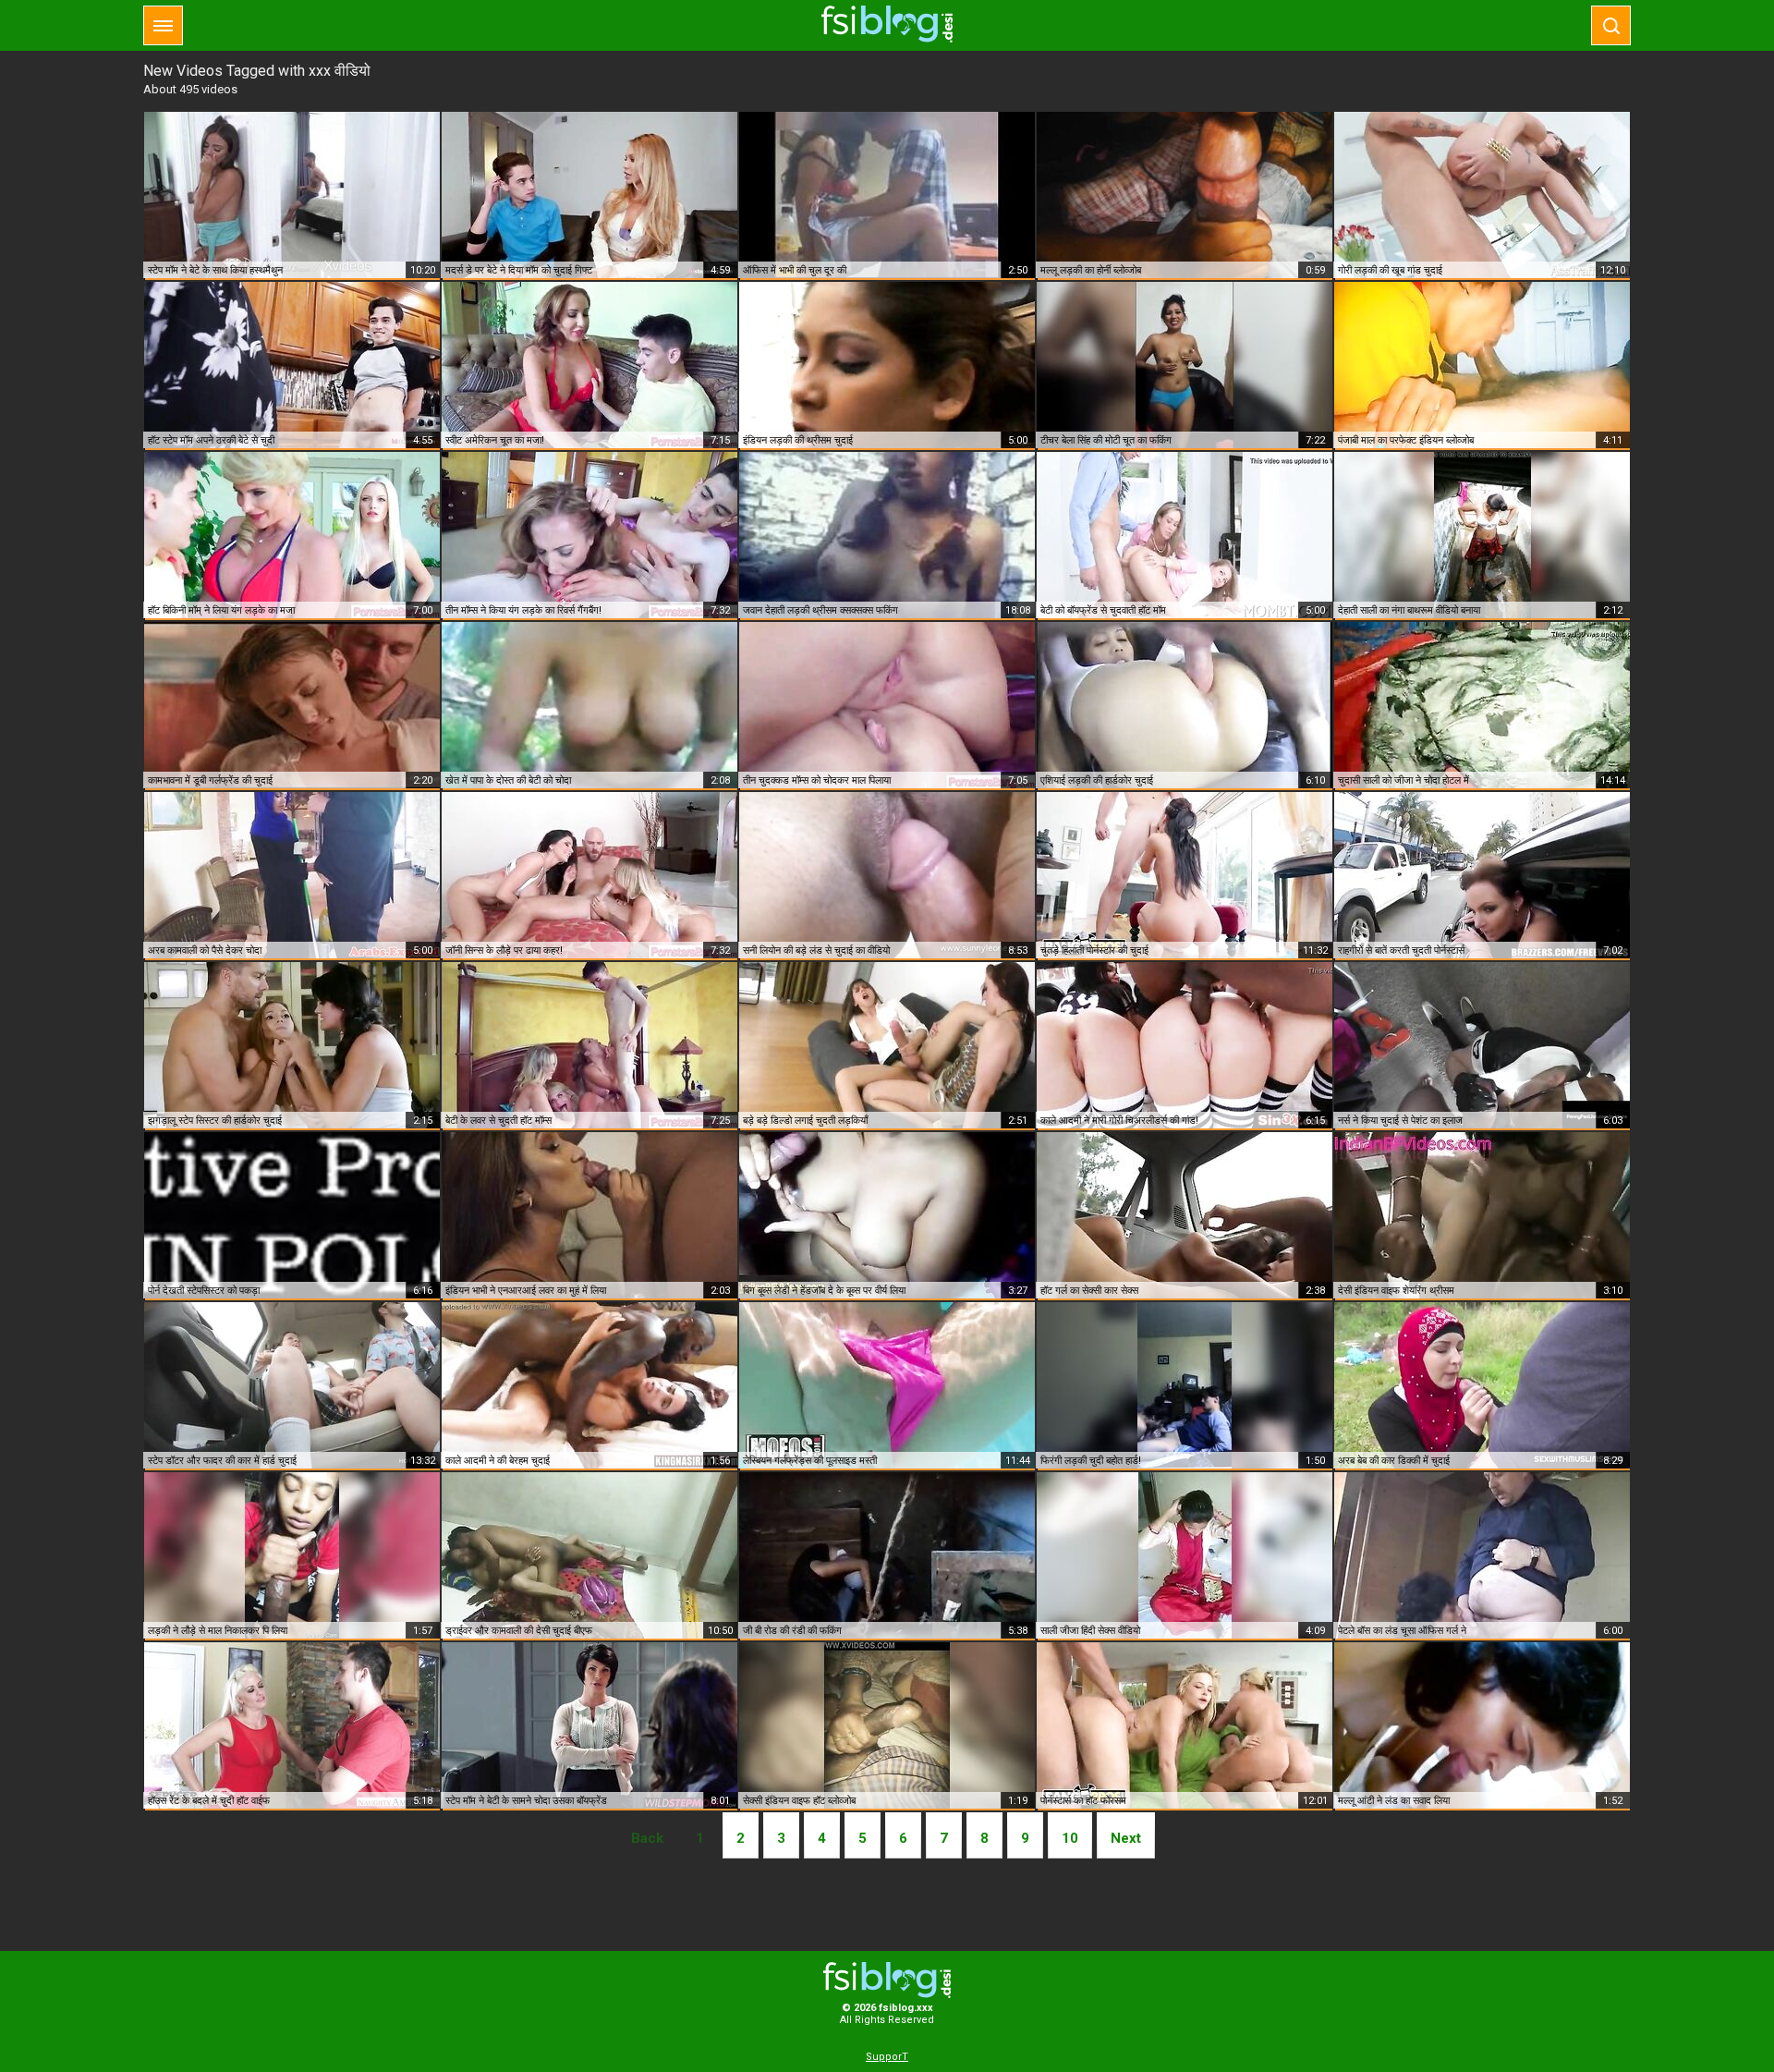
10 (1070, 1838)
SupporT (887, 2057)
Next (1126, 1838)
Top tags (163, 25)
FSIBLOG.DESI (887, 1980)
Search (1611, 25)
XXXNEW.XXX (887, 24)
